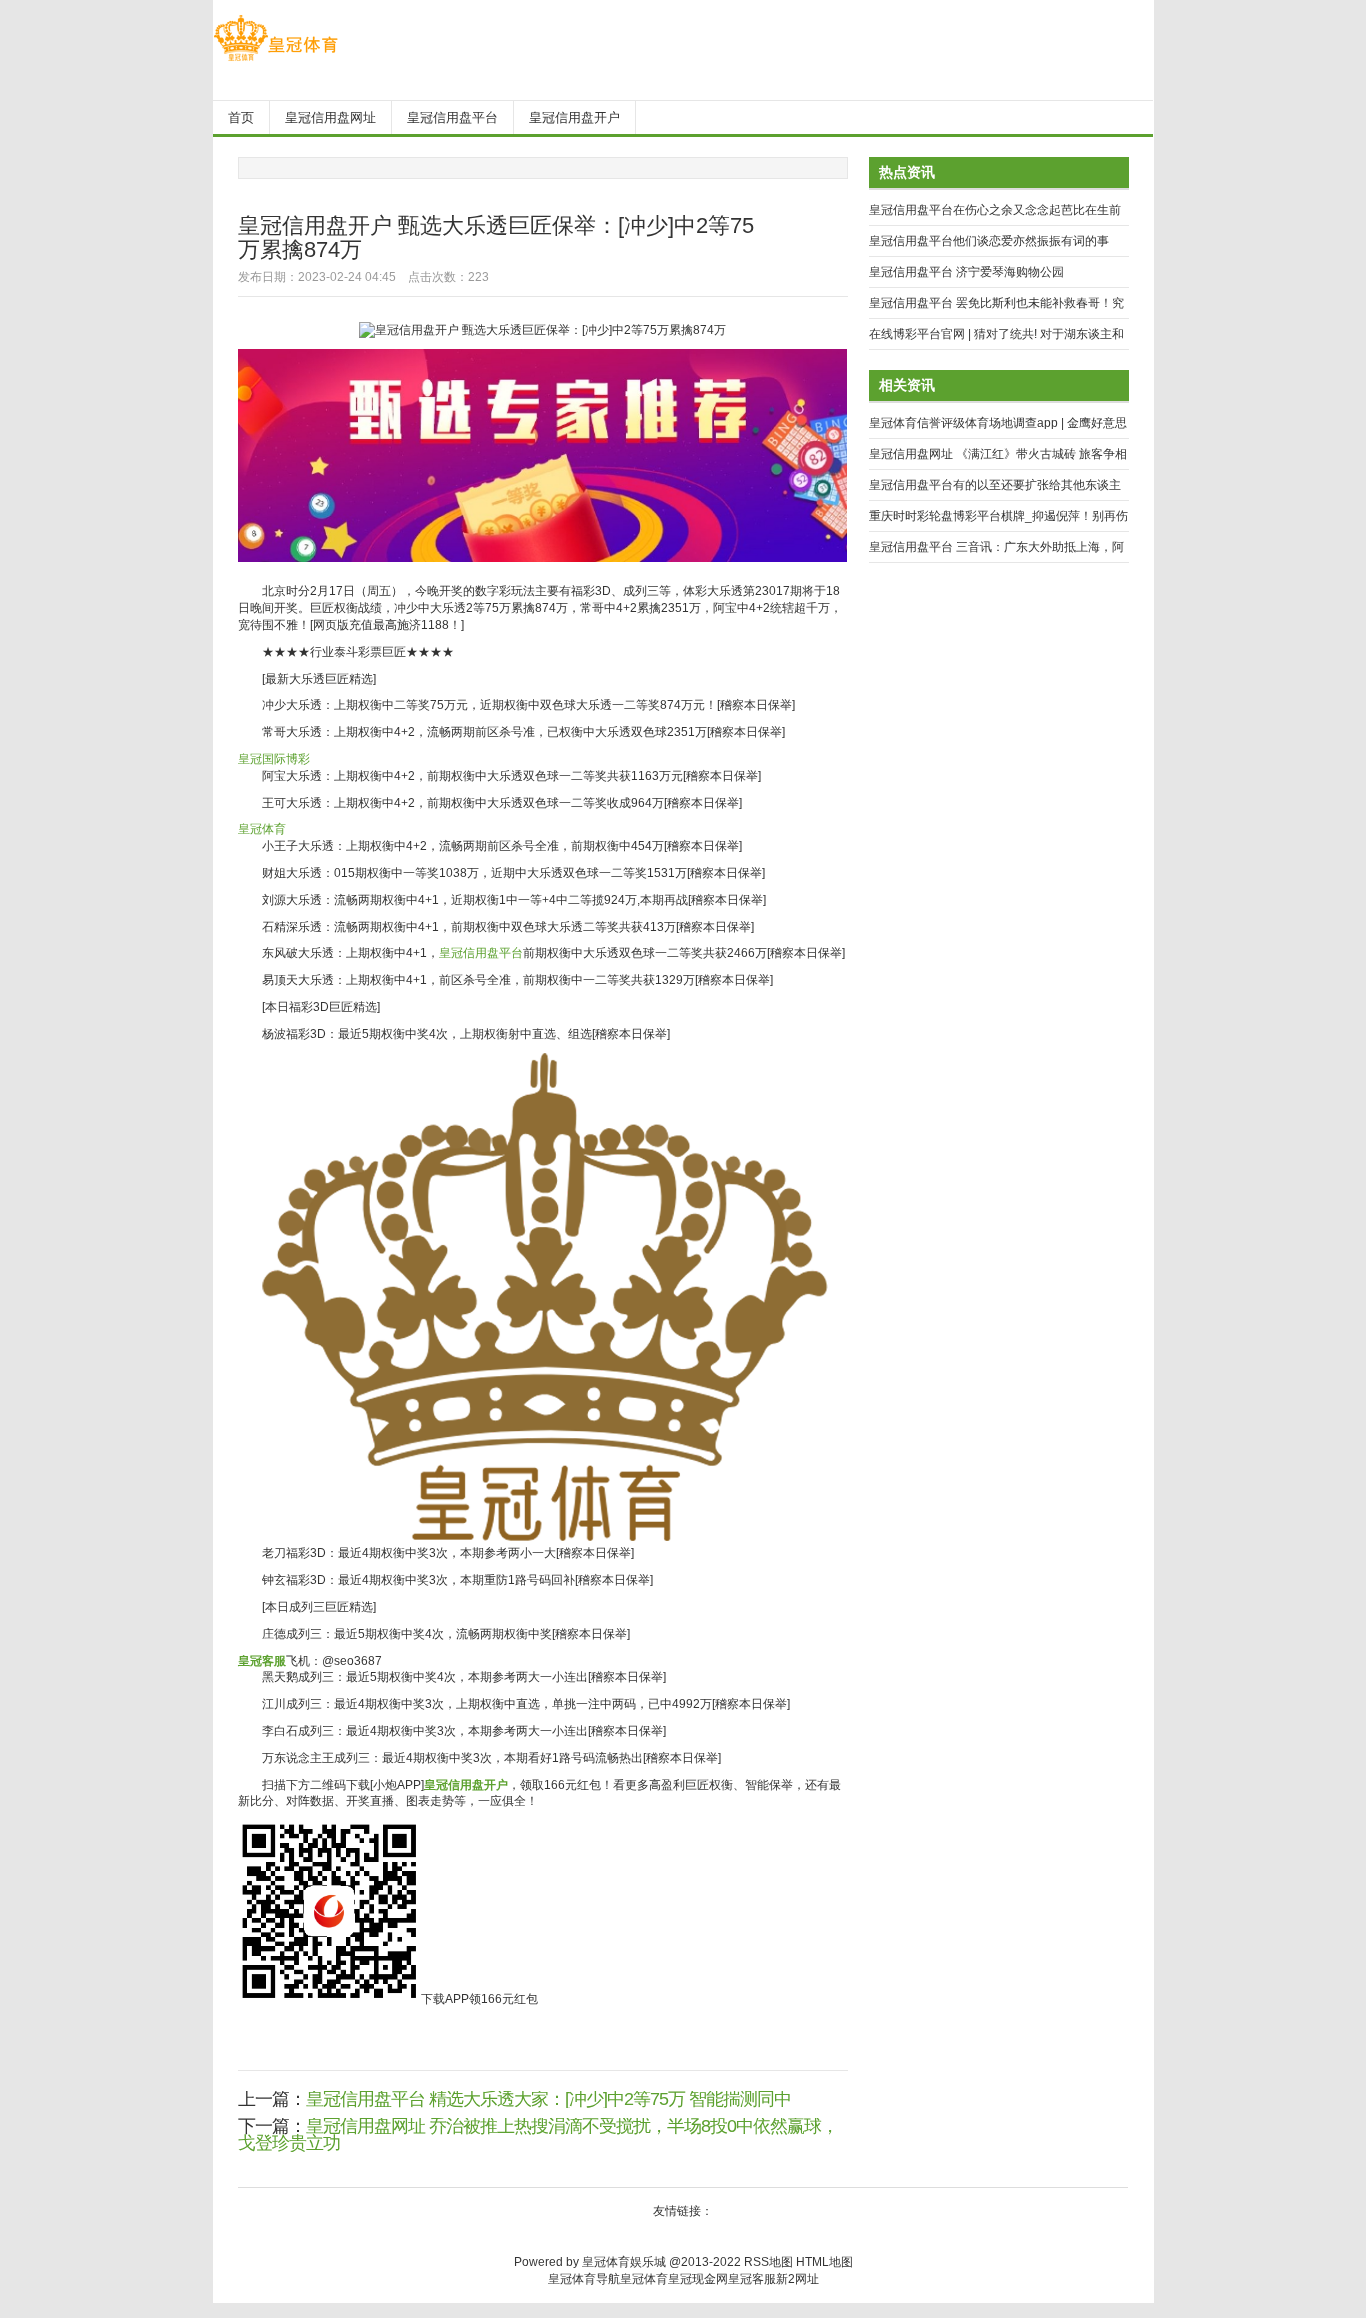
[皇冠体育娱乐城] (275, 61)
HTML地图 (824, 2262)
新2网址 (797, 2279)
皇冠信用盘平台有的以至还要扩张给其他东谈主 (995, 485)
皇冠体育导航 (584, 2279)
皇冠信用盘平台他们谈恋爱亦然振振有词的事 (989, 241)
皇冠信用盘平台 (481, 953)
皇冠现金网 (698, 2279)
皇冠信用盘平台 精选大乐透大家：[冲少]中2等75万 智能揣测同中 (548, 2099)
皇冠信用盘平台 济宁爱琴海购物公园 (966, 272)
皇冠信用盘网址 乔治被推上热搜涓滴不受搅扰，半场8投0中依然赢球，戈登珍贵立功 (538, 2134)
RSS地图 (768, 2262)
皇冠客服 (752, 2279)
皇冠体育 (262, 829)
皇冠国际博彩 (274, 759)
